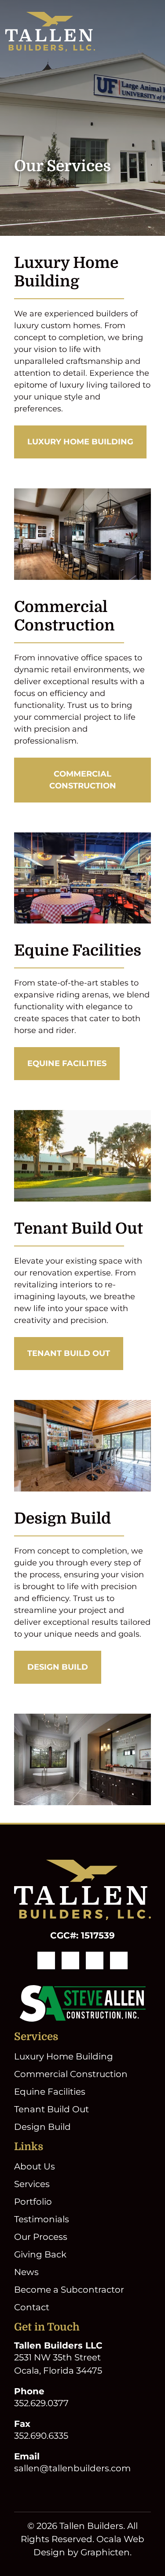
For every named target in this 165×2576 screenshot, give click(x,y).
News (26, 2272)
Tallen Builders (91, 2525)
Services (32, 2184)
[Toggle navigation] (154, 32)
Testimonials (42, 2219)
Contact (32, 2307)
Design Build (58, 1667)
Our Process (41, 2237)
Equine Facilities (67, 1063)
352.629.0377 (41, 2403)
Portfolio (33, 2202)
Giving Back (40, 2254)
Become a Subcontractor (69, 2290)
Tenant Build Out (69, 1353)
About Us (35, 2166)
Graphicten (105, 2552)
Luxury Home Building (80, 442)
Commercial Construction (83, 780)
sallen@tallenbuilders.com (72, 2468)
